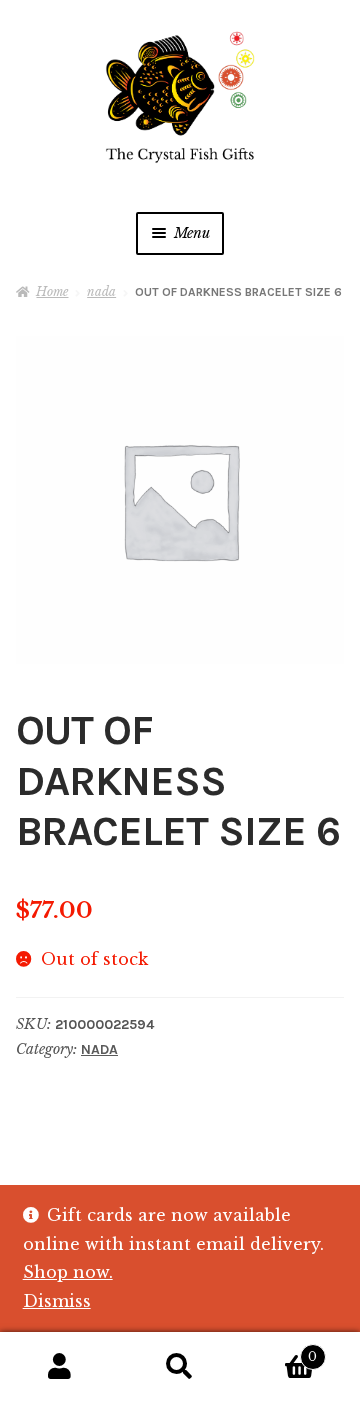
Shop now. (68, 1272)
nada (101, 291)
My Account (60, 1367)
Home (52, 291)
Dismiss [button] (57, 1301)
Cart (278, 1350)
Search (180, 1367)
